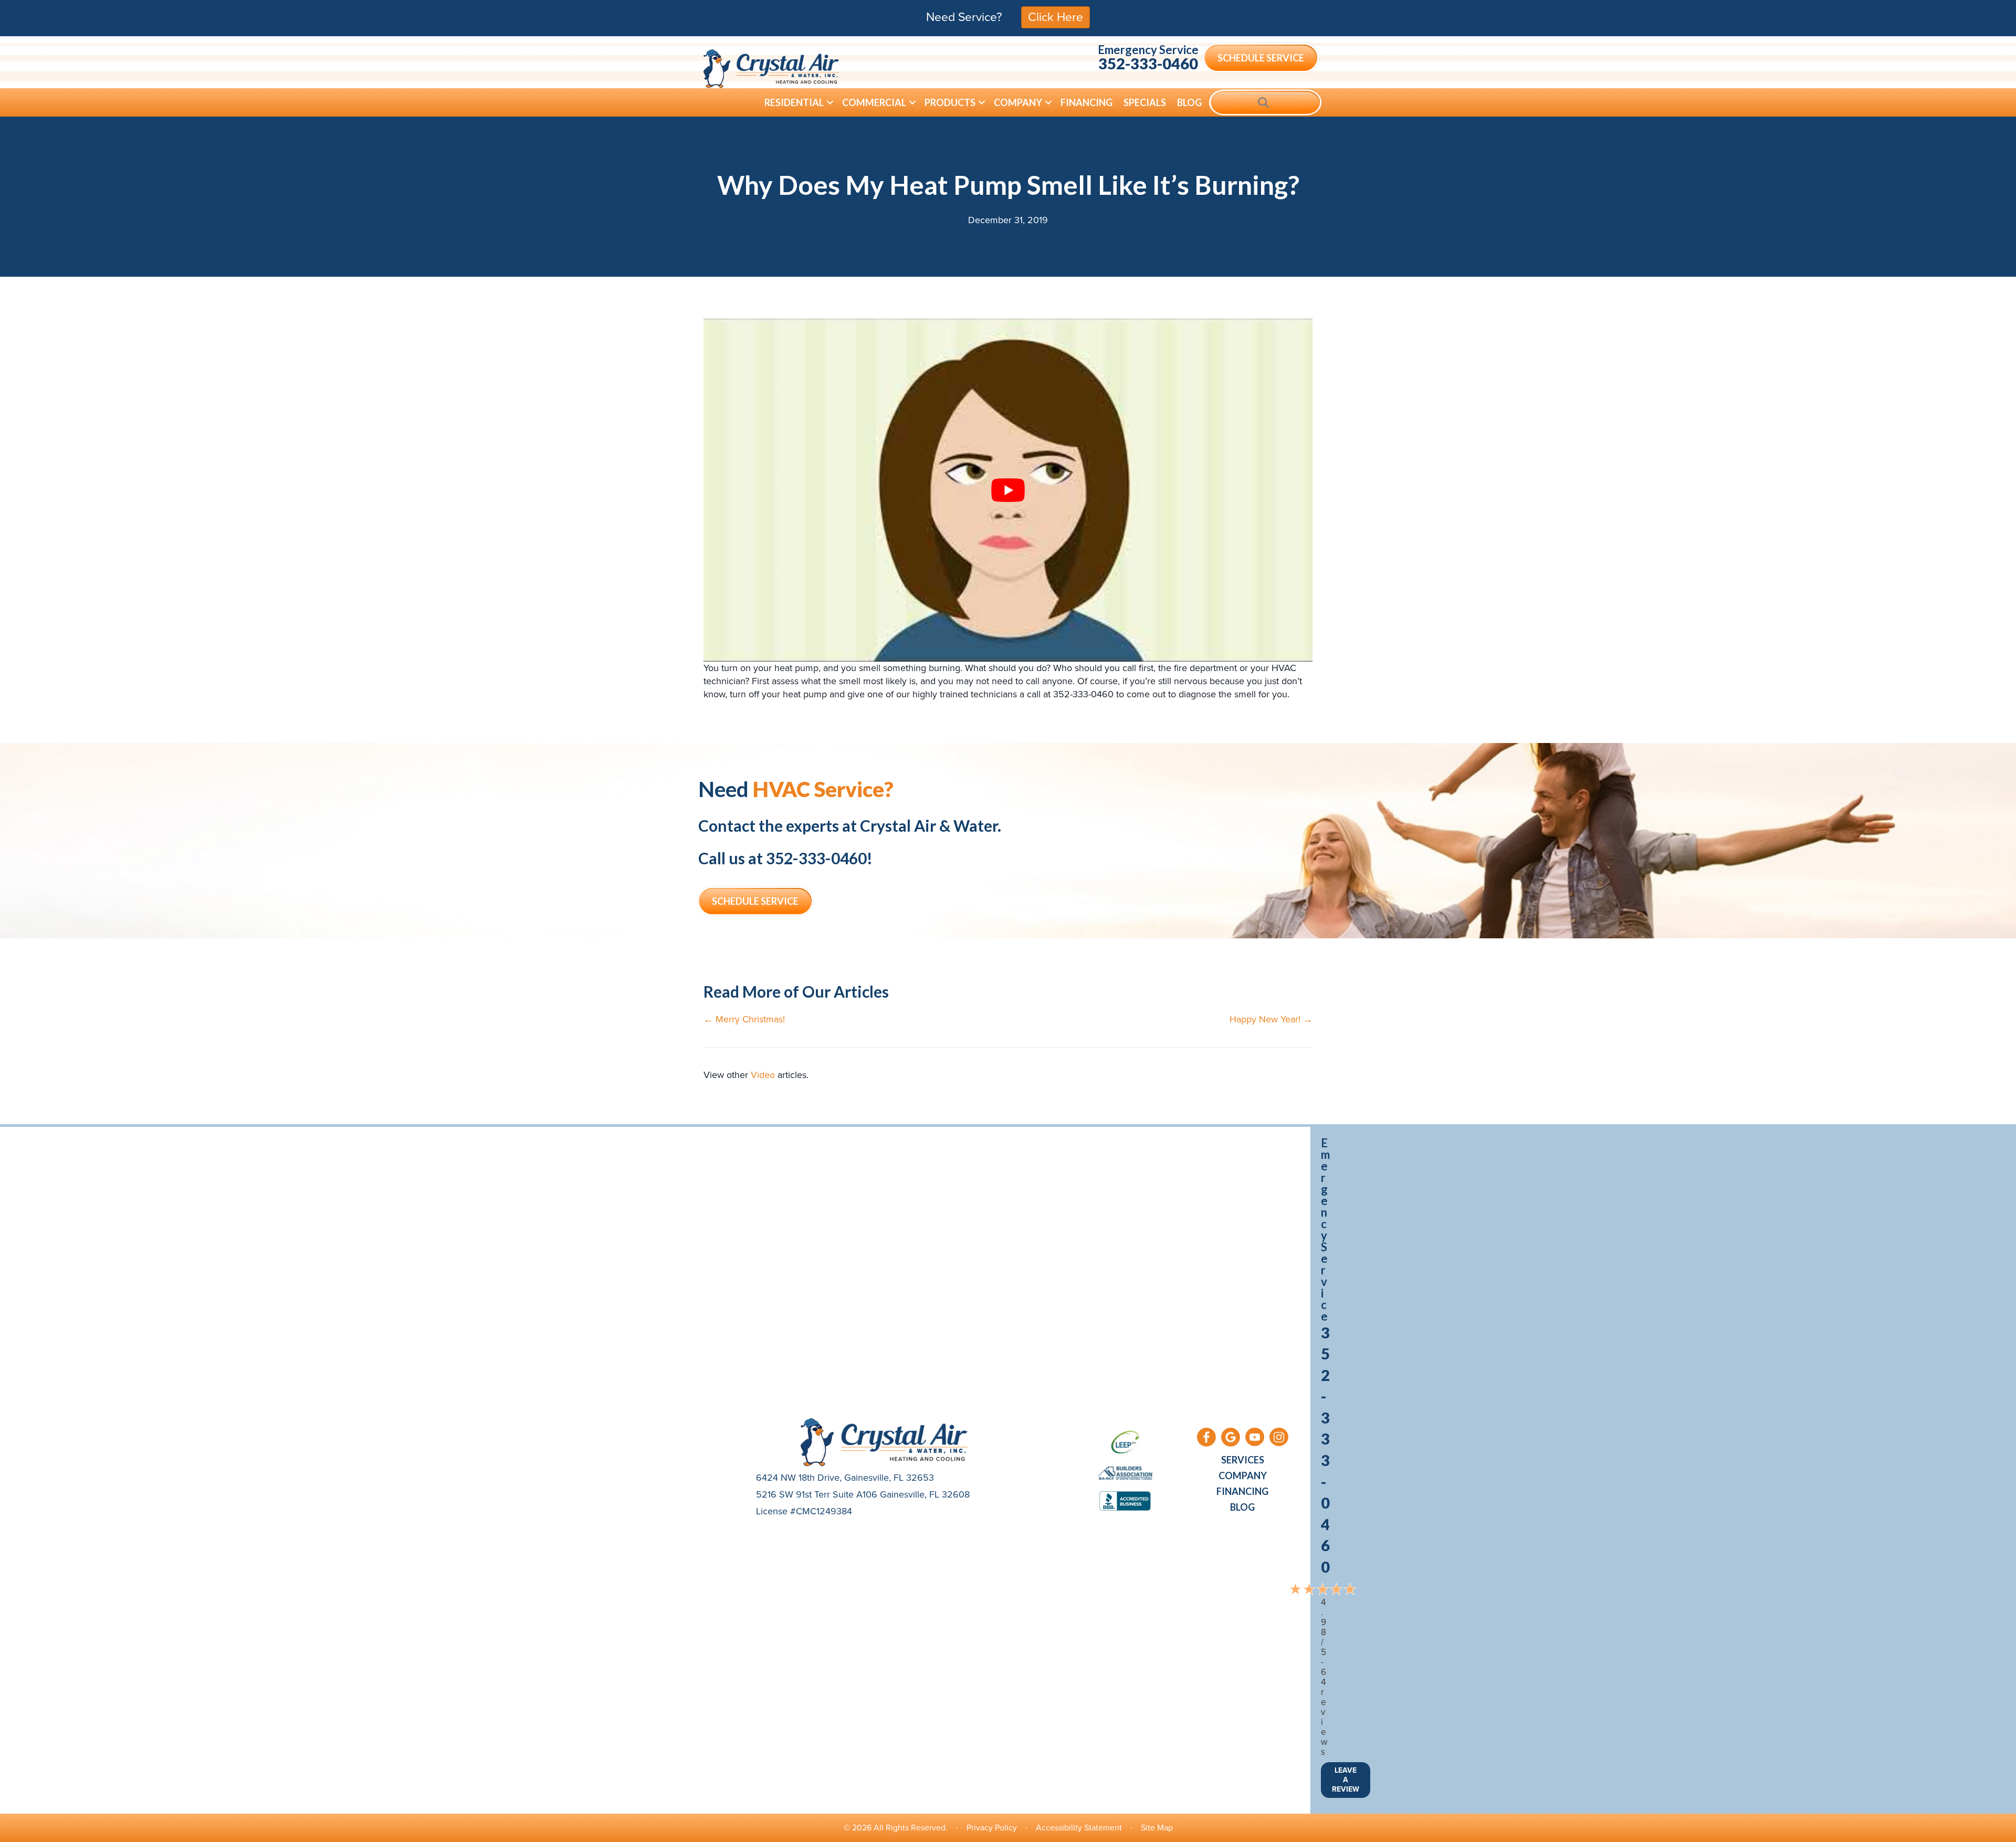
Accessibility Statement (1079, 1828)
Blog (1189, 102)
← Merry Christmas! (744, 1019)
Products (950, 102)
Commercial (874, 102)
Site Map (1157, 1828)
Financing (1086, 102)
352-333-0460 (1148, 63)
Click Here (1056, 17)
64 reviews (1324, 1712)
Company (1018, 102)
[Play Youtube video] (1008, 490)
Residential (794, 102)
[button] (830, 102)
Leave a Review (1346, 1780)
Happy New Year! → (1271, 1019)
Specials (1145, 102)
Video (763, 1075)
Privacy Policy (992, 1828)
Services (1243, 1460)
